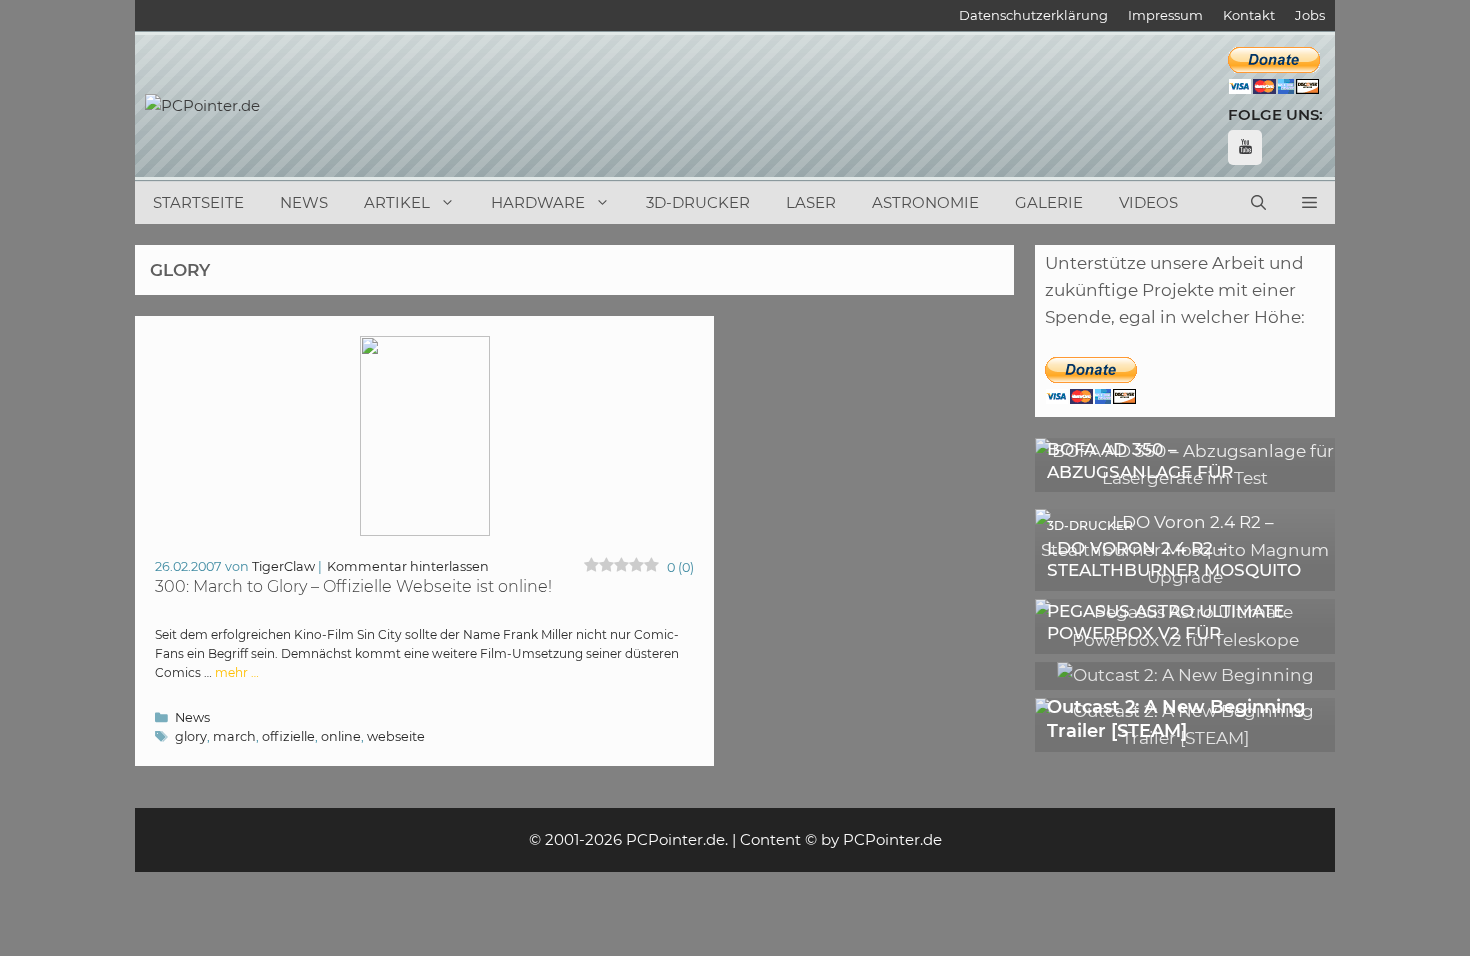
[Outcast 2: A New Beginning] (1185, 675)
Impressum (1165, 15)
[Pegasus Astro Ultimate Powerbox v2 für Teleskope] (1185, 640)
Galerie (1049, 202)
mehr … (237, 672)
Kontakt (1249, 15)
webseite (396, 736)
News (304, 202)
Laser (811, 202)
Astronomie (925, 202)
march (234, 736)
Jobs (1310, 15)
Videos (1148, 202)
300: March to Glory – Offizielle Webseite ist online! (353, 586)
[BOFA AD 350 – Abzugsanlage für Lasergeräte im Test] (1185, 478)
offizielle (288, 736)
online (341, 736)
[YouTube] (1245, 147)
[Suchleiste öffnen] (1258, 203)
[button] (1309, 203)
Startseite (198, 202)
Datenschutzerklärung (1033, 15)
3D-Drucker (698, 202)
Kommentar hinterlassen (408, 566)
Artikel (397, 202)
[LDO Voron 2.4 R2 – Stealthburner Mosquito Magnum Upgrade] (1185, 577)
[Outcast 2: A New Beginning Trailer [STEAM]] (1185, 738)
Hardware (538, 202)
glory (191, 736)
